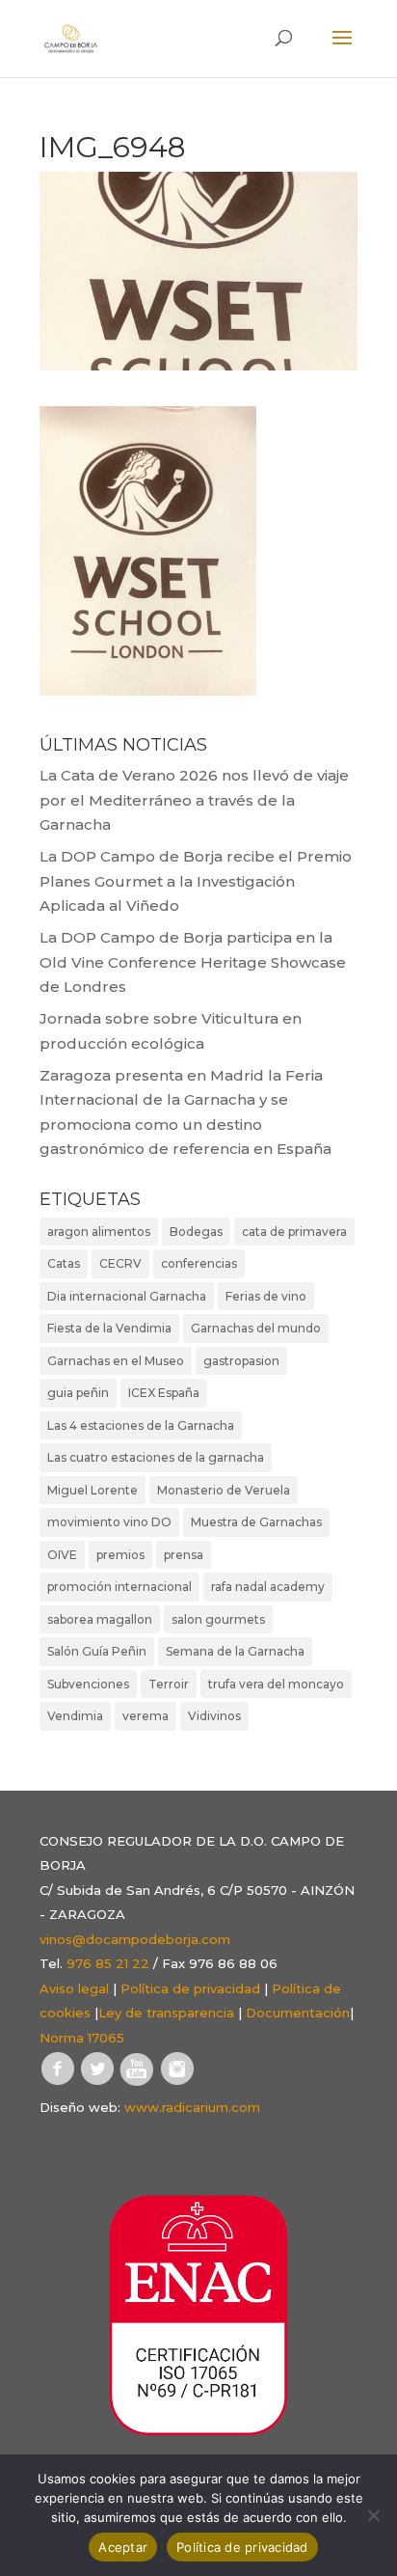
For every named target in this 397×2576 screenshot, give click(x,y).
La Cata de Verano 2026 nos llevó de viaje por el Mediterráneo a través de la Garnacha (194, 800)
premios (120, 1555)
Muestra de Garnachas (256, 1522)
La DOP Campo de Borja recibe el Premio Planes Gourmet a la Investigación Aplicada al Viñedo (196, 881)
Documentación (298, 2013)
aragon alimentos (99, 1232)
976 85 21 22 (108, 1963)
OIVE (62, 1555)
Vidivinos (214, 1716)
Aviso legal (74, 1988)
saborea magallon (100, 1619)
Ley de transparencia (166, 2013)
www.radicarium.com (192, 2107)
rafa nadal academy (268, 1587)
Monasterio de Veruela (224, 1490)
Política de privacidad (190, 1988)
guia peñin (78, 1393)
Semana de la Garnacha (235, 1651)
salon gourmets (218, 1619)
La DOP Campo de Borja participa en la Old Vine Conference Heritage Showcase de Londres (193, 962)
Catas (64, 1263)
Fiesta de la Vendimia (109, 1328)
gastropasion (241, 1361)
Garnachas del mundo (256, 1328)
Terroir (169, 1684)
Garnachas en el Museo (116, 1361)
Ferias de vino (266, 1296)
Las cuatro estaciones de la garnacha (156, 1457)
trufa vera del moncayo (276, 1684)
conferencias (199, 1263)
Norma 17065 (82, 2038)
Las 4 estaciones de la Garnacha (141, 1425)
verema (146, 1716)
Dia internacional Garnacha (127, 1296)
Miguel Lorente (93, 1490)
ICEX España (164, 1393)
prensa (184, 1555)
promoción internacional (119, 1587)
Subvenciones (88, 1684)
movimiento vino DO (109, 1522)
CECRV (120, 1263)
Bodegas (196, 1232)
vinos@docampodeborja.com (135, 1939)
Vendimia (75, 1716)
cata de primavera (294, 1232)
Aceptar (123, 2547)
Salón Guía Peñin (97, 1651)
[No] (373, 2515)
